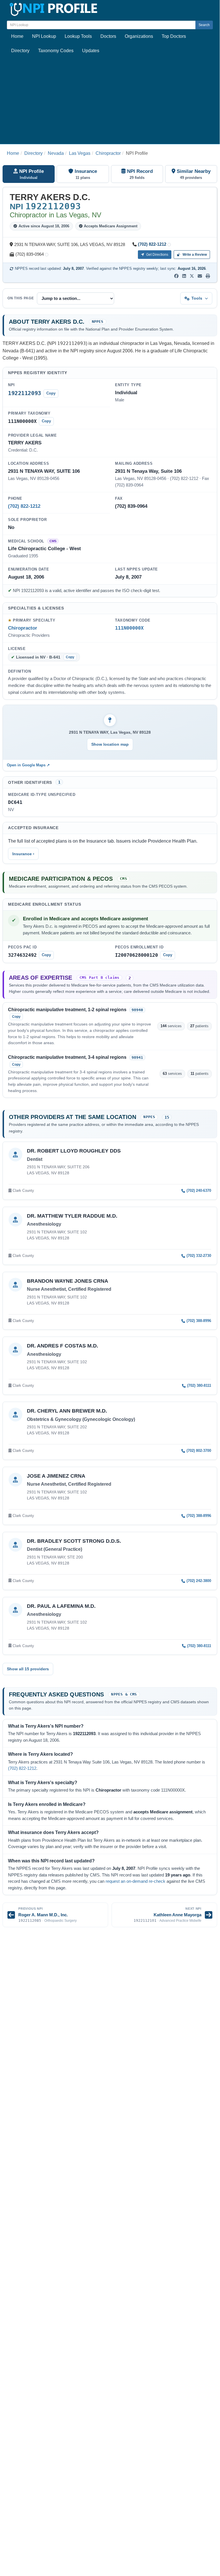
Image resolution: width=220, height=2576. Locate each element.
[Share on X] (192, 276)
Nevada (56, 153)
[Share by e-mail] (200, 276)
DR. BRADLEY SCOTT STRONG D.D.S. (74, 1541)
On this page (21, 298)
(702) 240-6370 (199, 1191)
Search (204, 25)
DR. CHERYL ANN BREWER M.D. (67, 1411)
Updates (91, 51)
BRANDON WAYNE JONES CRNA (68, 1281)
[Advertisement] (110, 101)
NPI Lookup (44, 36)
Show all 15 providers (28, 1669)
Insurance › (23, 854)
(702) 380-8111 (199, 1385)
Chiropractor (108, 153)
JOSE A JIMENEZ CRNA (56, 1476)
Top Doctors (174, 36)
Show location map (110, 744)
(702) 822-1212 (152, 244)
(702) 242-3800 (199, 1581)
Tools (197, 298)
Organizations (139, 36)
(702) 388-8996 (199, 1321)
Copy (51, 393)
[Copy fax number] (47, 255)
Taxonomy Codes (56, 51)
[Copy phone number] (169, 245)
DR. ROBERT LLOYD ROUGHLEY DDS (74, 1151)
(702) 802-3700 (199, 1451)
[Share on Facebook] (176, 276)
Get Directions (157, 255)
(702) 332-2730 (199, 1256)
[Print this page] (208, 276)
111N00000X (129, 628)
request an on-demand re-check (135, 1881)
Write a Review (194, 255)
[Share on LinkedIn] (184, 276)
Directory (20, 51)
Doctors (108, 36)
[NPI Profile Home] (53, 8)
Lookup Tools (78, 36)
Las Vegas (80, 153)
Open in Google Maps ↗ (28, 765)
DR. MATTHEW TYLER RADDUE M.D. (72, 1216)
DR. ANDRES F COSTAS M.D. (63, 1346)
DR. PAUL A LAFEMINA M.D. (61, 1606)
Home (17, 36)
